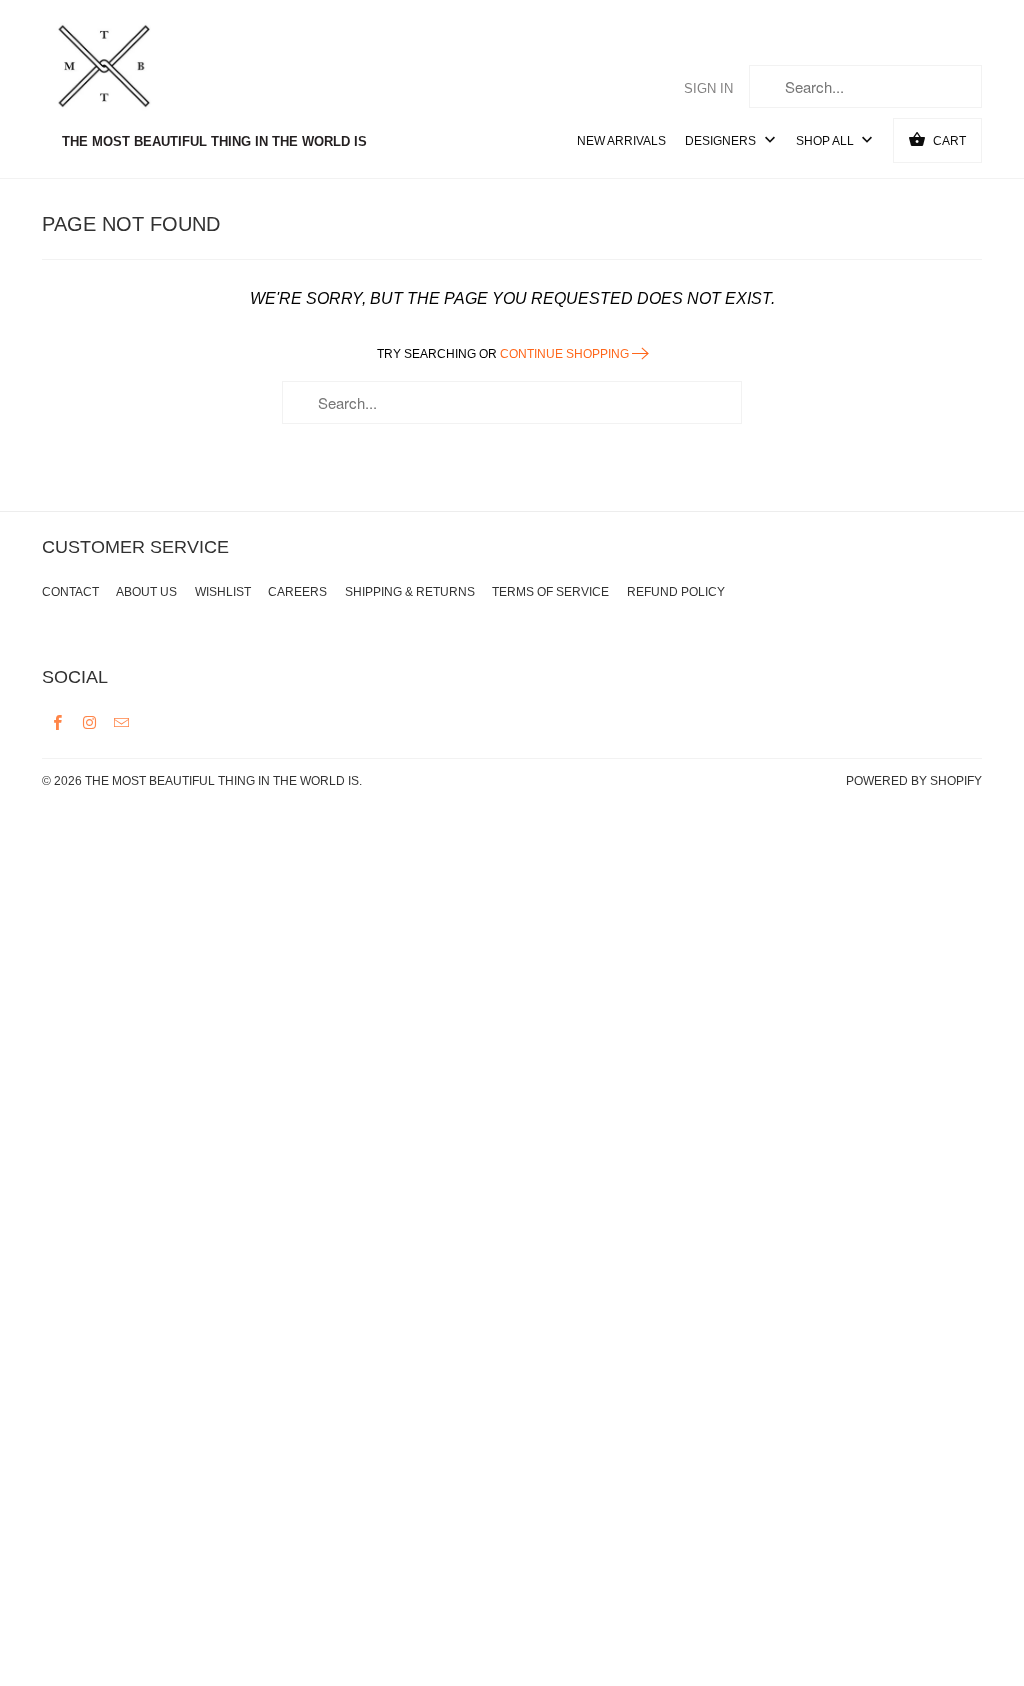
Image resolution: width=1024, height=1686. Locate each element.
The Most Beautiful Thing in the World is (222, 781)
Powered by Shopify (914, 781)
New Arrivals (621, 141)
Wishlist (223, 592)
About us (146, 592)
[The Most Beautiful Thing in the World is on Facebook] (58, 722)
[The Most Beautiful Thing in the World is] (142, 69)
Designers (722, 141)
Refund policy (676, 592)
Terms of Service (550, 592)
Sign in (708, 88)
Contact (70, 592)
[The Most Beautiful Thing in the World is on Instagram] (90, 722)
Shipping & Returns (410, 592)
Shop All (826, 141)
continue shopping (566, 354)
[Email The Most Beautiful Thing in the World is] (122, 722)
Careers (297, 592)
